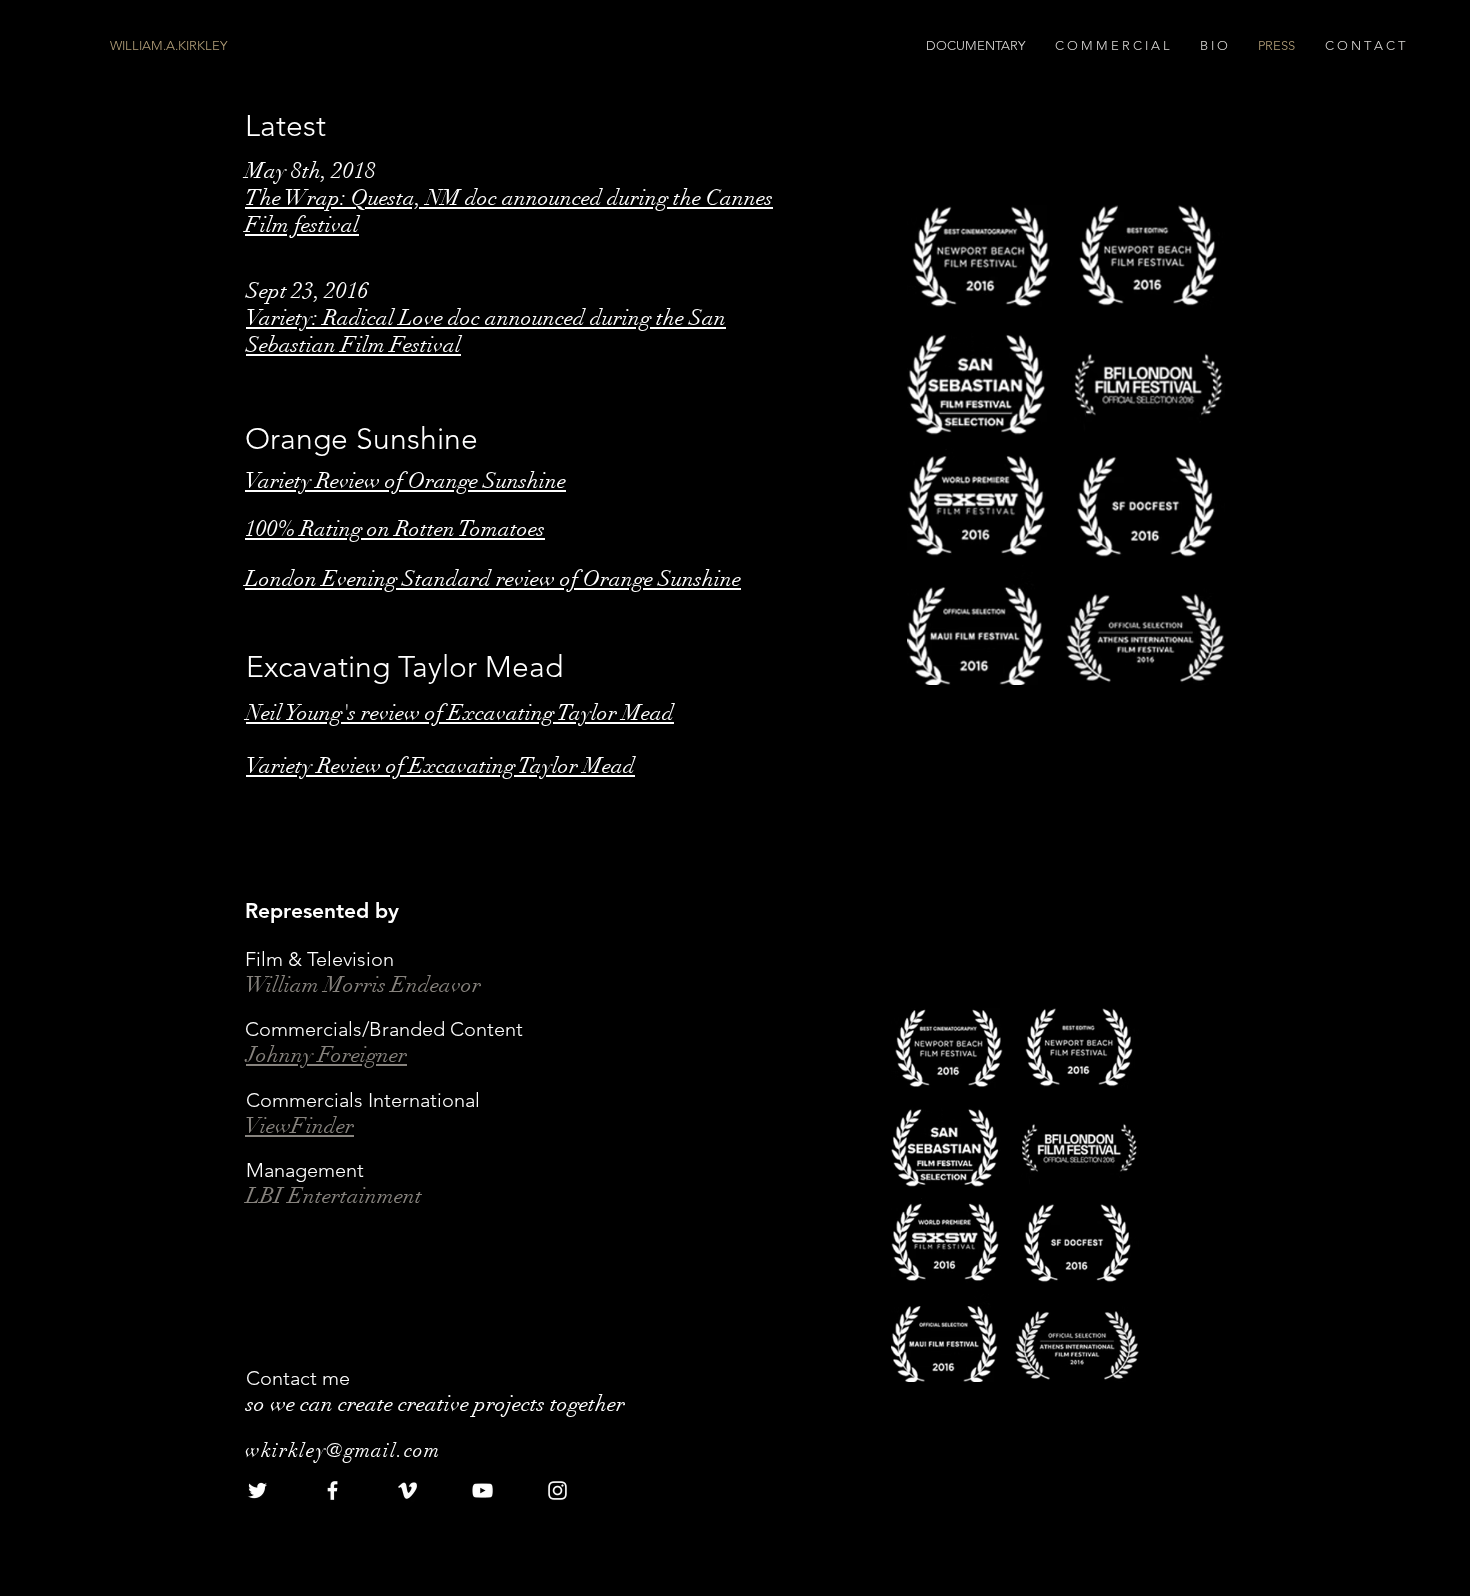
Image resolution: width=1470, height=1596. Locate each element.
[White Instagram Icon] (557, 1490)
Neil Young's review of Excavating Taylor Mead (460, 712)
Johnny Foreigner (326, 1054)
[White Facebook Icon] (332, 1490)
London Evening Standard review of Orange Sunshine (493, 578)
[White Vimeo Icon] (407, 1490)
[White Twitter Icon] (257, 1490)
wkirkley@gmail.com (342, 1450)
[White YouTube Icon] (482, 1490)
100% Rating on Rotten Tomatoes (395, 528)
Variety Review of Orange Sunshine (405, 480)
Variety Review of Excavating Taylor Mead (440, 765)
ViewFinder (299, 1125)
